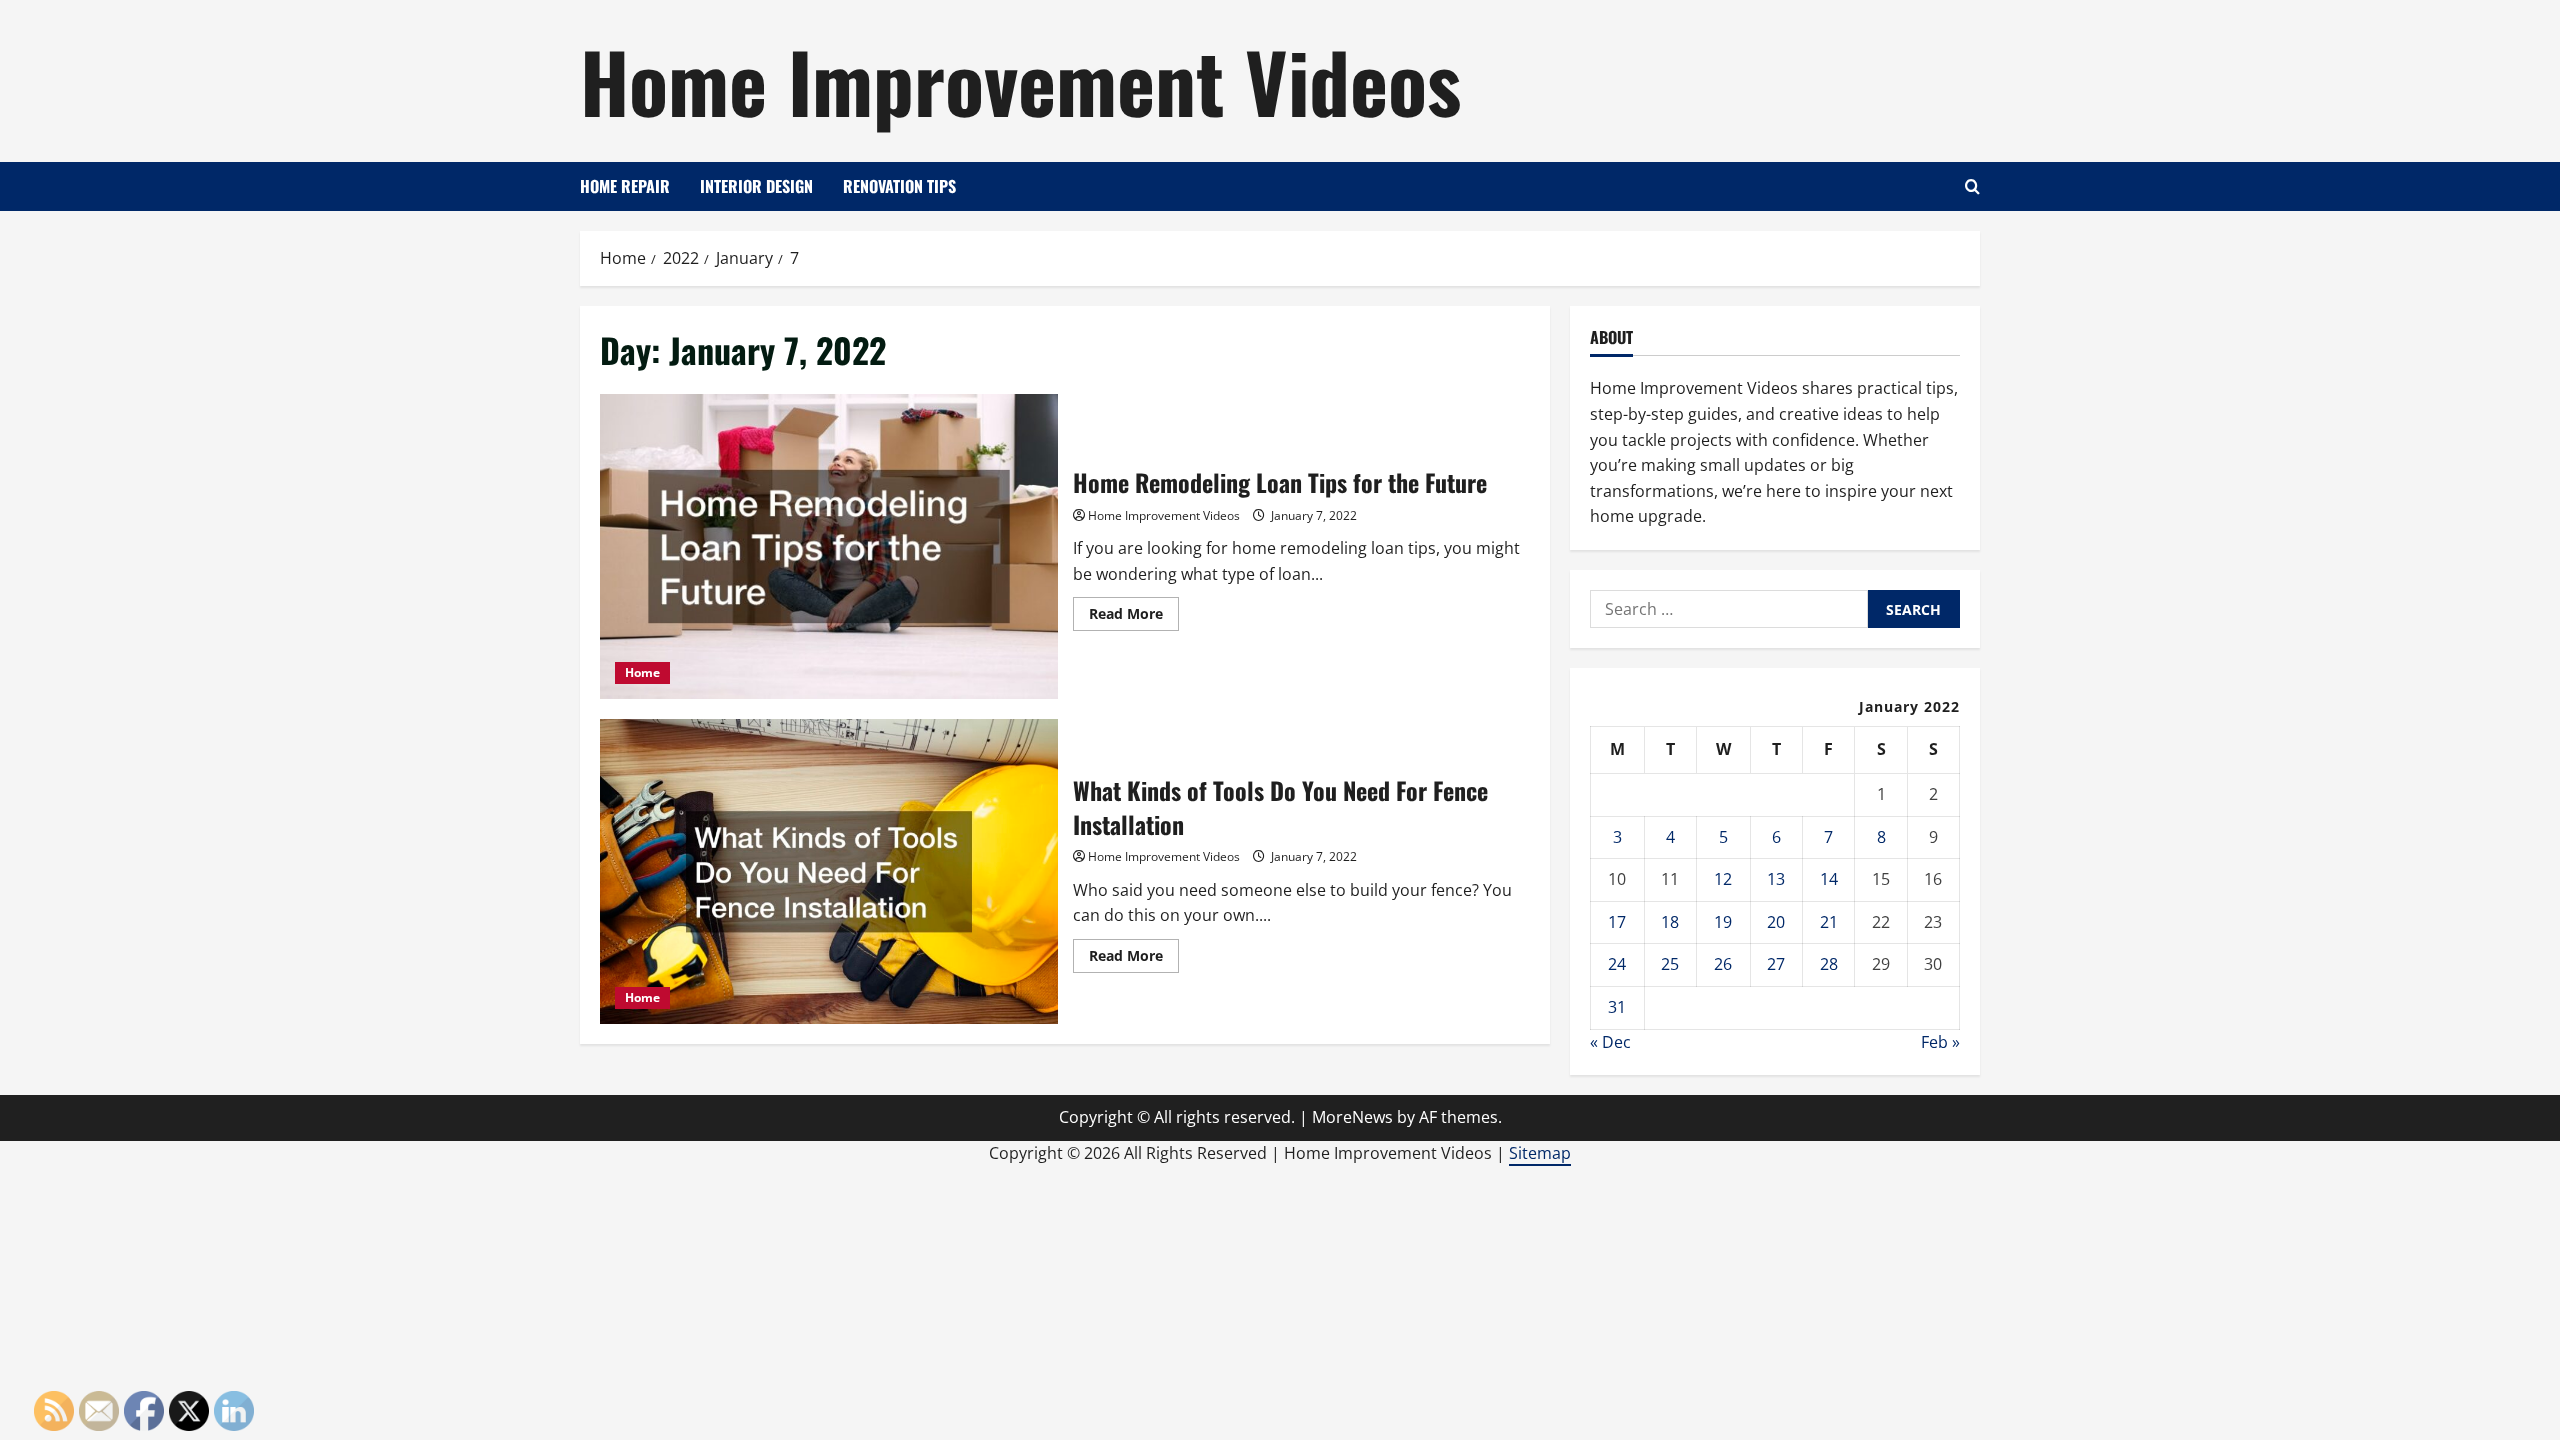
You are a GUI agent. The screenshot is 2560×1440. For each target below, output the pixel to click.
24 (1617, 964)
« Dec (1610, 1042)
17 (1617, 922)
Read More (1134, 617)
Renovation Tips (899, 186)
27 (1776, 964)
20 (1776, 922)
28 (1829, 964)
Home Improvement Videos (1020, 80)
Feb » (1940, 1042)
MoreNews (1352, 1117)
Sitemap (1540, 1153)
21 (1829, 922)
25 (1670, 964)
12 (1723, 879)
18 (1670, 922)
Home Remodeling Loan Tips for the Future (829, 546)
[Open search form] (1972, 186)
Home (642, 672)
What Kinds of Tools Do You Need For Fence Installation (829, 871)
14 (1829, 879)
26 (1723, 964)
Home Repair (625, 186)
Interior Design (756, 186)
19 (1723, 922)
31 (1617, 1007)
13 (1776, 879)
